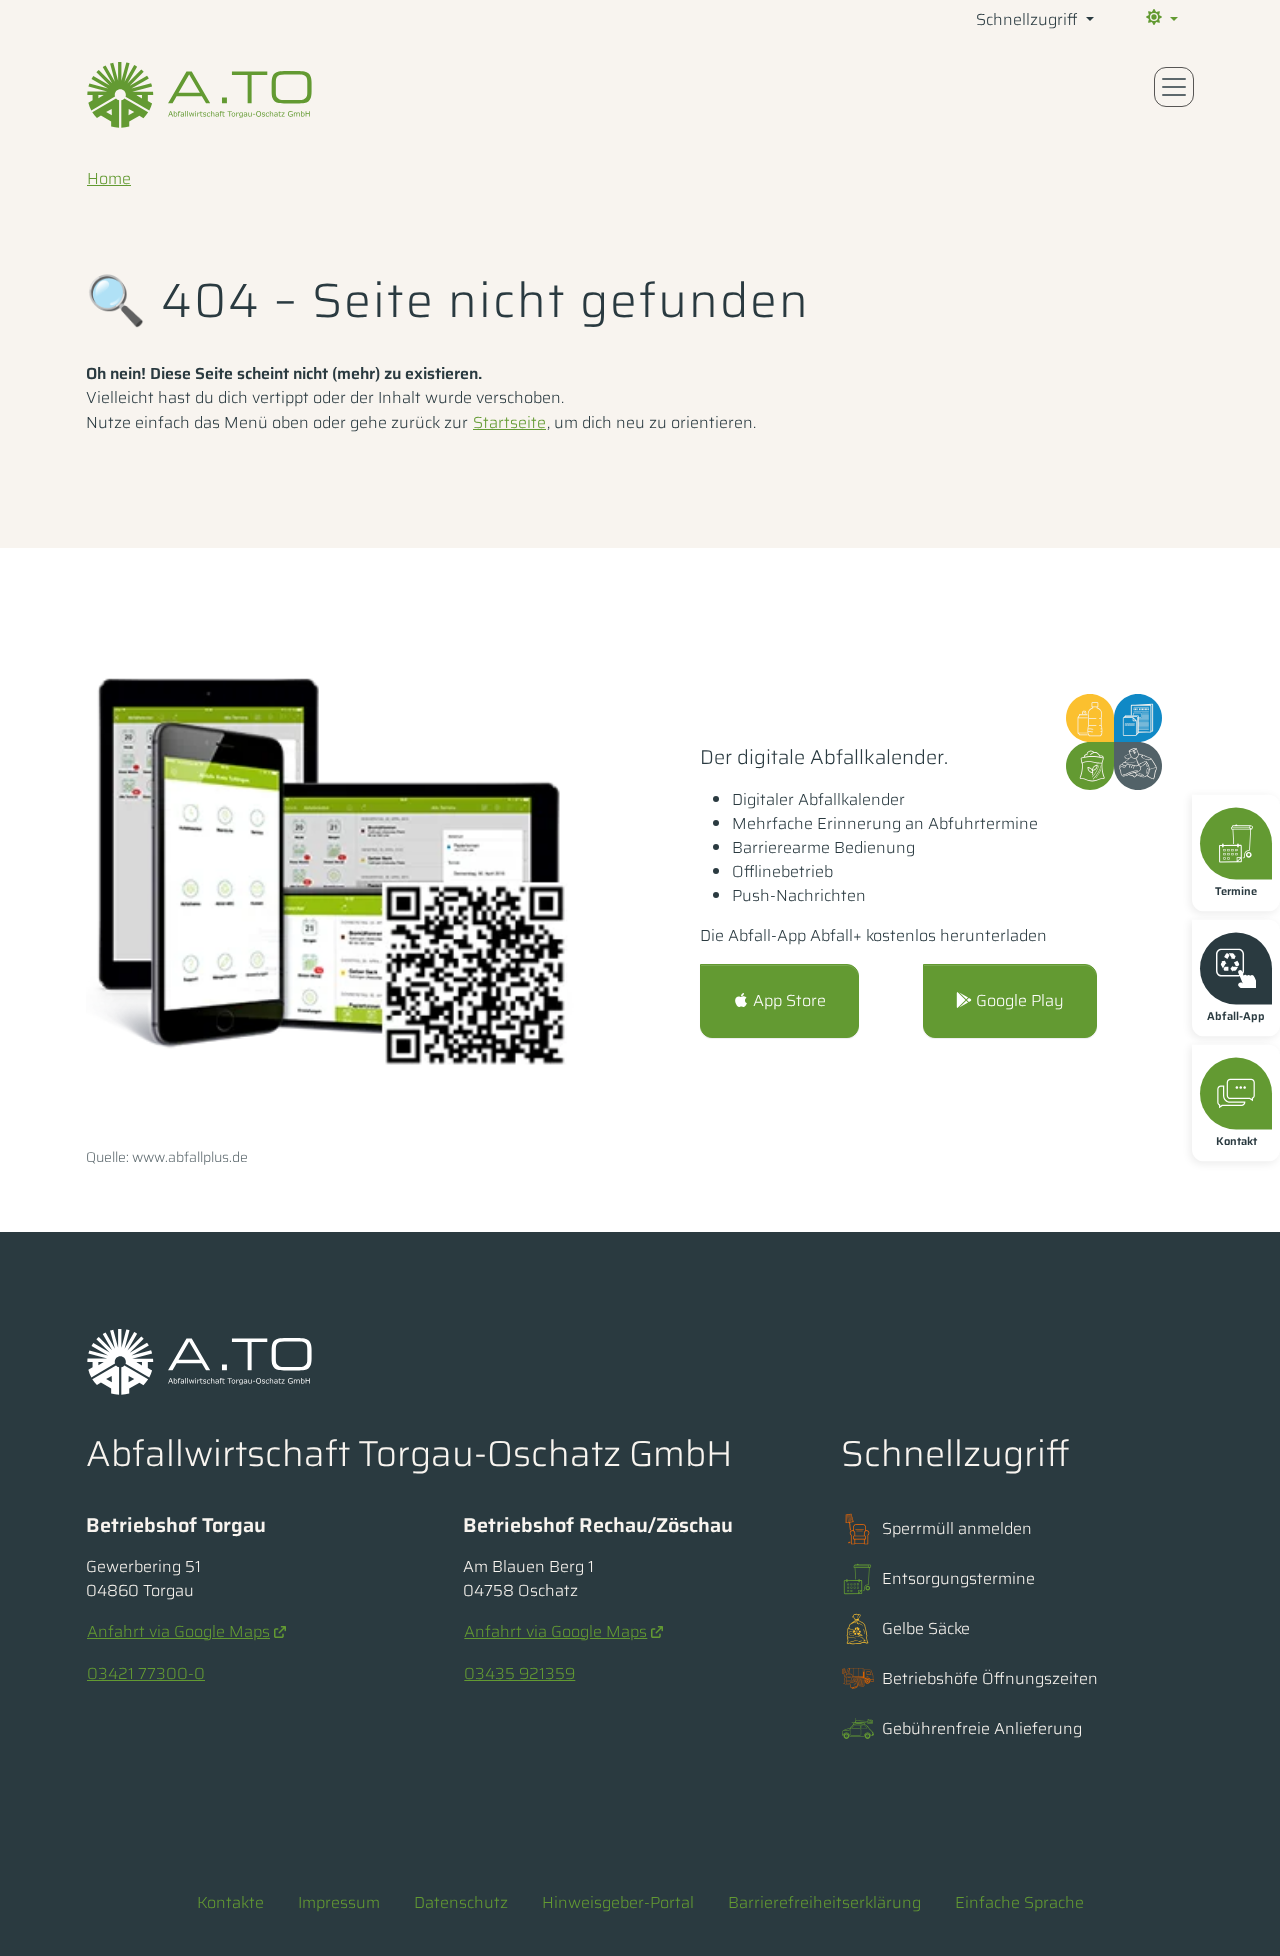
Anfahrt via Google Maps (178, 1631)
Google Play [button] (1018, 1000)
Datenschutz (461, 1902)
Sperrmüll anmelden (957, 1528)
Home (109, 178)
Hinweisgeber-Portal (618, 1902)
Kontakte (230, 1902)
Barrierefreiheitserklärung (824, 1902)
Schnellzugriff (1029, 19)
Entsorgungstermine (958, 1578)
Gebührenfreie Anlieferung (982, 1728)
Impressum (339, 1902)
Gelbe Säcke (926, 1628)
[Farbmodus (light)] (1160, 20)
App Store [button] (787, 1000)
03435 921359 (519, 1673)
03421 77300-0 (146, 1673)
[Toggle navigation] (1174, 87)
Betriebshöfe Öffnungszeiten (990, 1678)
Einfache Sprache (1019, 1902)
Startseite (509, 422)
